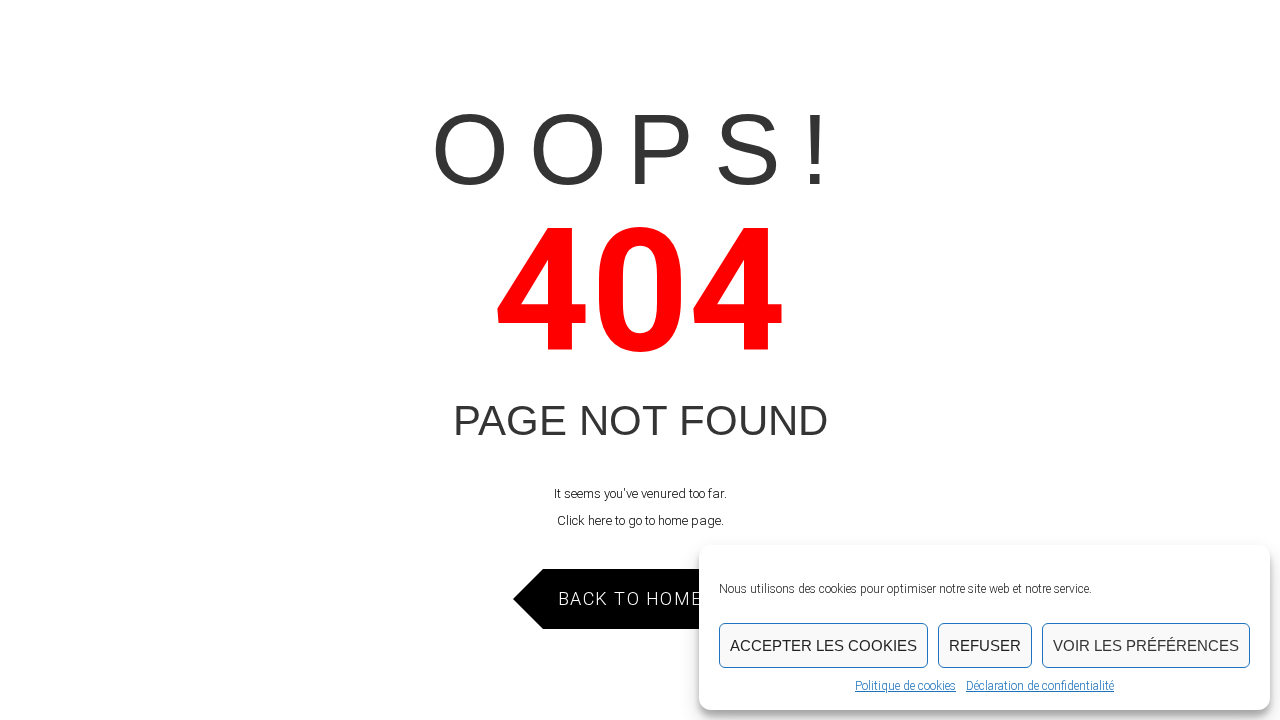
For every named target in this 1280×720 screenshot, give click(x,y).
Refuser (985, 645)
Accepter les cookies (823, 645)
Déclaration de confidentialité (1040, 686)
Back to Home (630, 598)
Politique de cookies (905, 686)
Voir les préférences (1146, 645)
